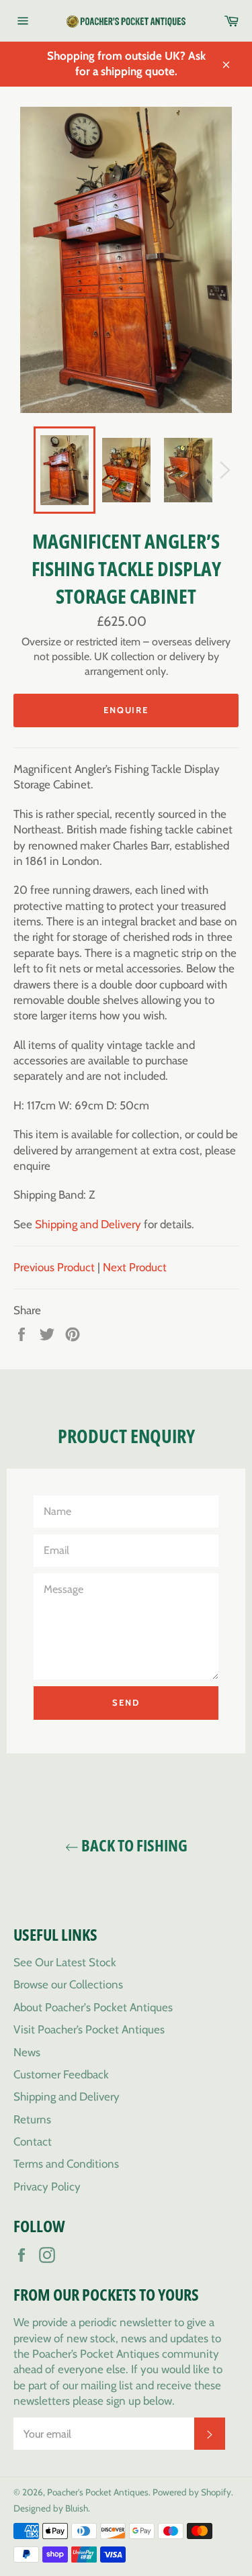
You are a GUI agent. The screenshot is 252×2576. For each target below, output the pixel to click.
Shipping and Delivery (88, 1224)
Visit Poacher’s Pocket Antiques (89, 2029)
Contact (33, 2142)
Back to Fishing (133, 1845)
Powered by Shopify (192, 2492)
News (27, 2052)
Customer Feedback (61, 2074)
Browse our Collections (68, 1984)
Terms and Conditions (66, 2164)
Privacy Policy (47, 2187)
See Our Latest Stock (65, 1962)
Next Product (135, 1267)
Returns (32, 2119)
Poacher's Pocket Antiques (98, 2492)
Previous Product (54, 1267)
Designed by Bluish (51, 2508)
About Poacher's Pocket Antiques (93, 2007)
